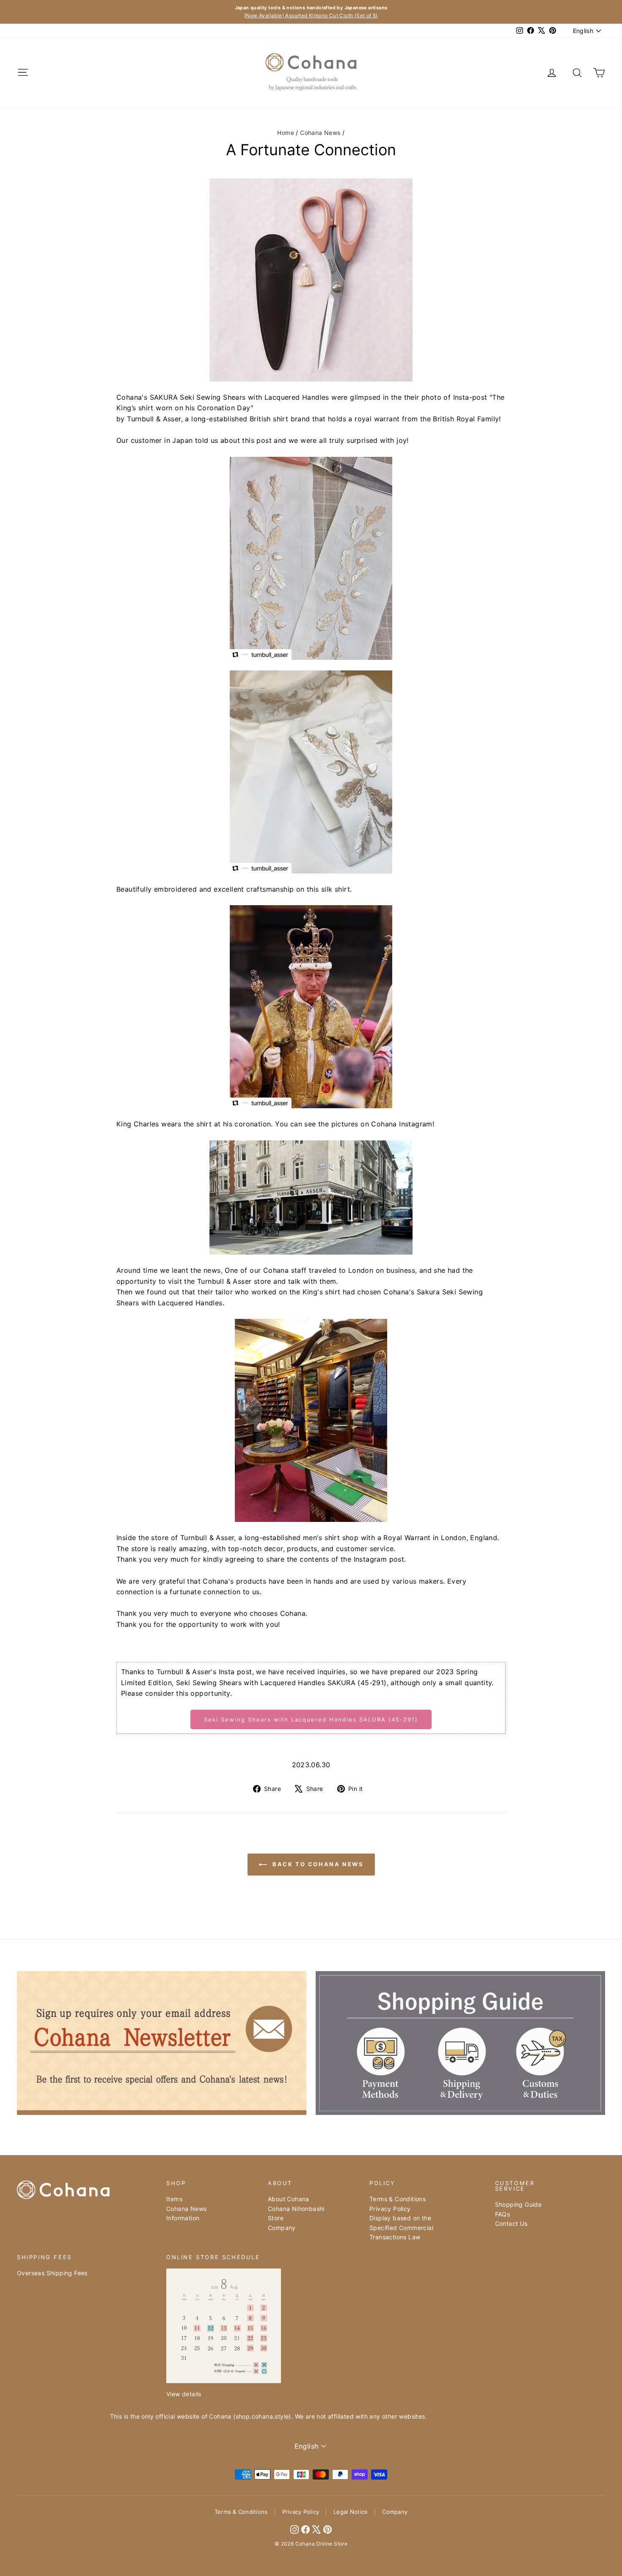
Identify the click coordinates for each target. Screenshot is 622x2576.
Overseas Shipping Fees (52, 2273)
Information (183, 2218)
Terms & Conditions (398, 2199)
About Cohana (289, 2199)
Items (174, 2199)
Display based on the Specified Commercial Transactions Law (401, 2227)
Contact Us (511, 2223)
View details (184, 2394)
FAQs (503, 2214)
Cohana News (320, 133)
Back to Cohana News (317, 1864)
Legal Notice (351, 2512)
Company (282, 2228)
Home (286, 133)
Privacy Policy (390, 2209)
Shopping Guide (519, 2204)
